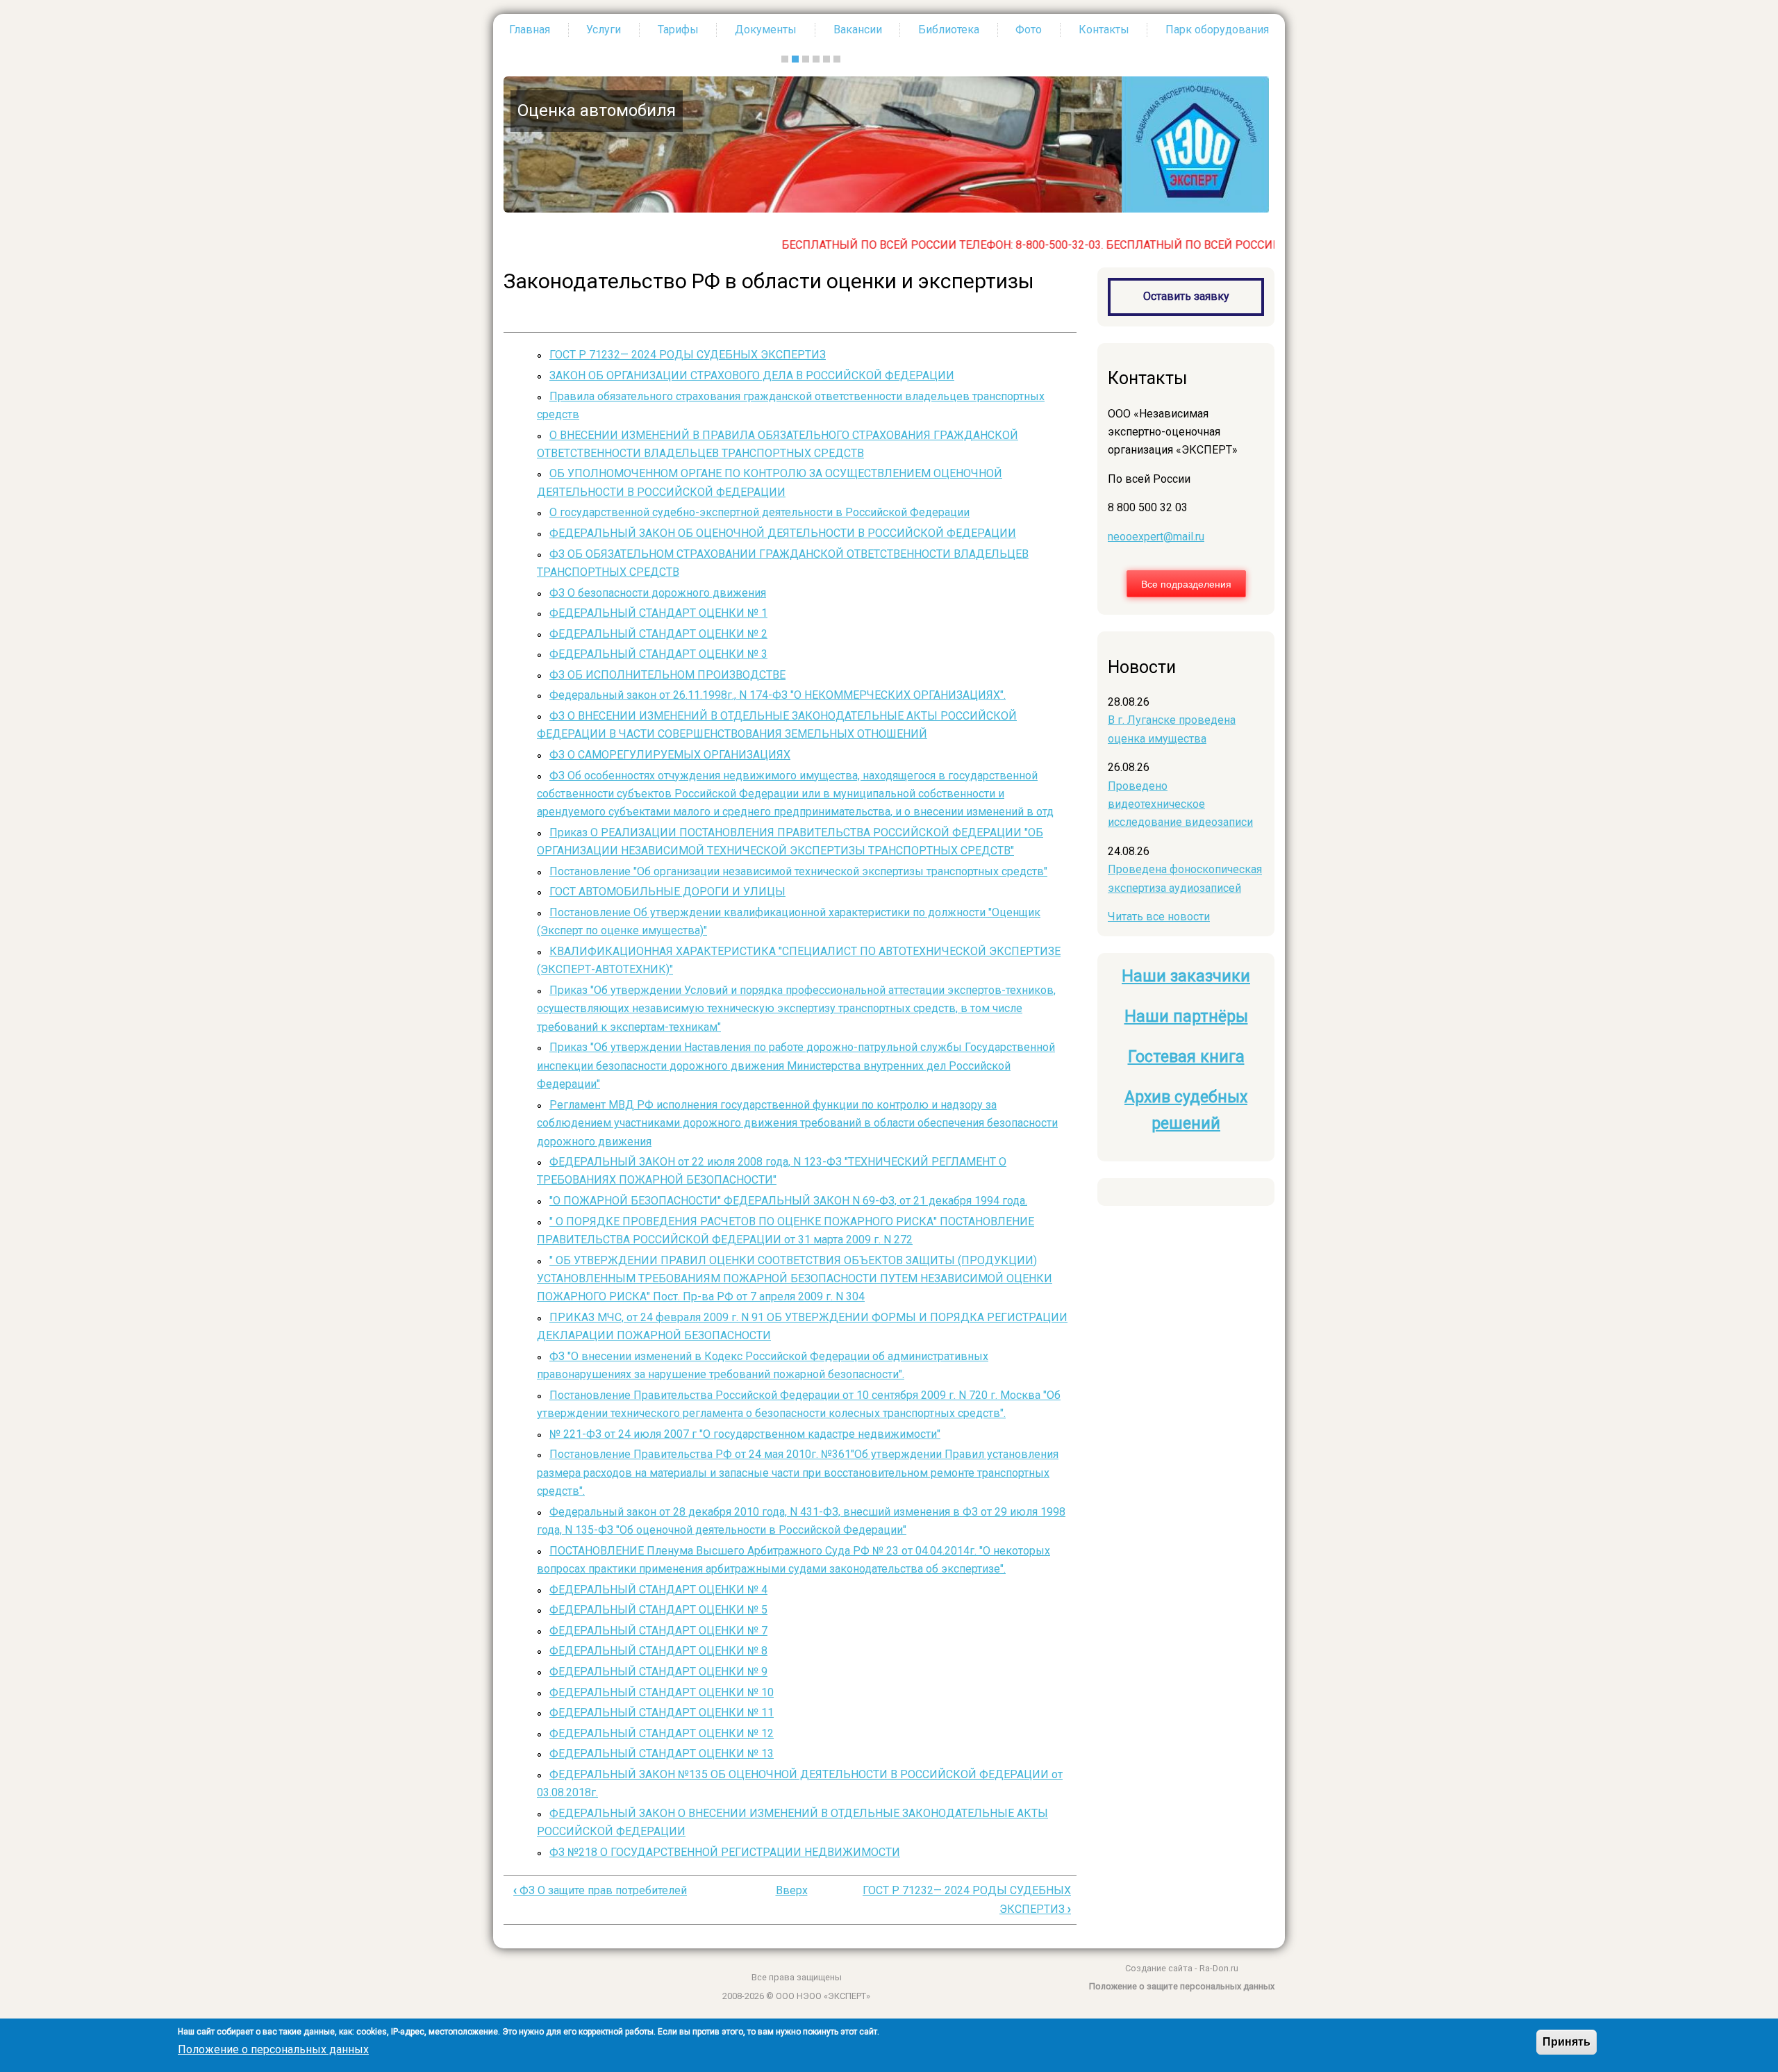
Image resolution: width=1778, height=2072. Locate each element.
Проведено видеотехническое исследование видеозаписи (1180, 804)
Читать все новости (1159, 917)
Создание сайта (1159, 1968)
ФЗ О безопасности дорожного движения (658, 593)
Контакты (1104, 30)
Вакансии (858, 30)
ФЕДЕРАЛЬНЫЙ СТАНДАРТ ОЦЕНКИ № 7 (658, 1631)
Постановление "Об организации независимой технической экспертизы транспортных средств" (798, 871)
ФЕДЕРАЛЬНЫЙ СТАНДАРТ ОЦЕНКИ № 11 (662, 1713)
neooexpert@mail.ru (1156, 537)
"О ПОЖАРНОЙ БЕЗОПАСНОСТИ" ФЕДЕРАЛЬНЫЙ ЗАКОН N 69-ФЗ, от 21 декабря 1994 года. (788, 1201)
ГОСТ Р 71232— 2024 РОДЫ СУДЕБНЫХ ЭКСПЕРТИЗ (688, 355)
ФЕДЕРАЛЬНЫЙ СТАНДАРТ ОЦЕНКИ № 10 (662, 1692)
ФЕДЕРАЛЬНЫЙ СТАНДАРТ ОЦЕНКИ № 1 (658, 613)
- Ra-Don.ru (1215, 1968)
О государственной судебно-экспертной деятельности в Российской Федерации (759, 512)
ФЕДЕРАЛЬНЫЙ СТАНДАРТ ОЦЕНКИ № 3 (658, 654)
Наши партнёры (1186, 1017)
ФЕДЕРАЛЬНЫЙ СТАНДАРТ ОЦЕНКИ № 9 (658, 1672)
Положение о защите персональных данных (1182, 1986)
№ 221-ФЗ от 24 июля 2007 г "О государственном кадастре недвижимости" (745, 1434)
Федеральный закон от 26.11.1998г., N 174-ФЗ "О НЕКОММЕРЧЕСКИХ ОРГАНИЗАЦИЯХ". (778, 695)
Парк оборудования (1217, 30)
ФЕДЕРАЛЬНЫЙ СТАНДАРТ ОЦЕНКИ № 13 (662, 1754)
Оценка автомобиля (595, 110)
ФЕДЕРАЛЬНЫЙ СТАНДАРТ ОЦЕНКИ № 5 (658, 1610)
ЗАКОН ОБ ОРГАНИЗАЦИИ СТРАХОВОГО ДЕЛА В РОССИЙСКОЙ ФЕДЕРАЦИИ (752, 375)
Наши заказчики (1186, 976)
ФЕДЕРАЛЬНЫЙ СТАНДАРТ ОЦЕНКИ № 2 (658, 634)
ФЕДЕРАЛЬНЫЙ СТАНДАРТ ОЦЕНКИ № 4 (658, 1590)
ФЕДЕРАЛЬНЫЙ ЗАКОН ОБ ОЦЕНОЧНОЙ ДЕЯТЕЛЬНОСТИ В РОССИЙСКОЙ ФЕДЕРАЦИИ (783, 533)
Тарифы (678, 30)
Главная (530, 30)
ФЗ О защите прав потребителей (600, 1890)
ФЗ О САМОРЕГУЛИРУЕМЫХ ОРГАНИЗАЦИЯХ (670, 755)
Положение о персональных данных (273, 2049)
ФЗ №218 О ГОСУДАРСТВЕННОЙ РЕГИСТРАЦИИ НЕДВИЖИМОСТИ (725, 1852)
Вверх (792, 1890)
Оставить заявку (1186, 296)
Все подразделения (1186, 583)
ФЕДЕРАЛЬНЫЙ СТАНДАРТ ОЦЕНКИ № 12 (662, 1733)
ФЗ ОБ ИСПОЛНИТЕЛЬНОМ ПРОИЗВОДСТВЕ (667, 675)
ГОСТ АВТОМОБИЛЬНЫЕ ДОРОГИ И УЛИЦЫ (667, 892)
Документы (766, 30)
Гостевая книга (1186, 1057)
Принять (1567, 2042)
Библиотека (949, 30)
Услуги (604, 30)
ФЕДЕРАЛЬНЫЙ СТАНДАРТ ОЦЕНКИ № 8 (658, 1651)
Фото (1029, 30)
